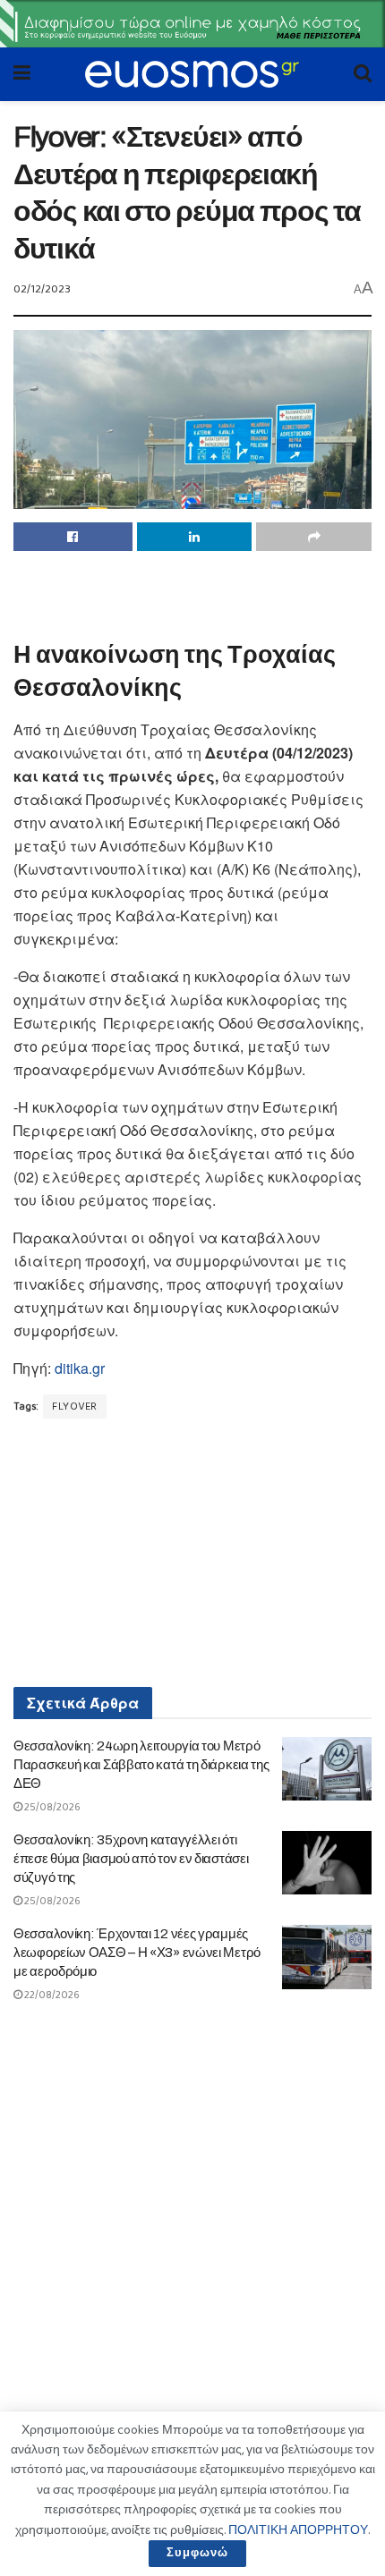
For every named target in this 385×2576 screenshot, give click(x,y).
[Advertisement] (192, 591)
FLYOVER (75, 1407)
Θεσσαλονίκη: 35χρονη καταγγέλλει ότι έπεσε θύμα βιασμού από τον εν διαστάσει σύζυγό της (131, 1859)
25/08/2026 (51, 1807)
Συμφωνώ (197, 2553)
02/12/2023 (42, 289)
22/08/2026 (51, 1995)
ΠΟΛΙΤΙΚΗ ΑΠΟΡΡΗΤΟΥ (298, 2530)
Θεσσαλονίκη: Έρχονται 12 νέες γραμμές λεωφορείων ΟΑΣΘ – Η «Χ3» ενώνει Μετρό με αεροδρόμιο (137, 1953)
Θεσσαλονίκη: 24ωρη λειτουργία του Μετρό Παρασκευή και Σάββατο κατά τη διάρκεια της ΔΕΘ (141, 1765)
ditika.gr (80, 1368)
